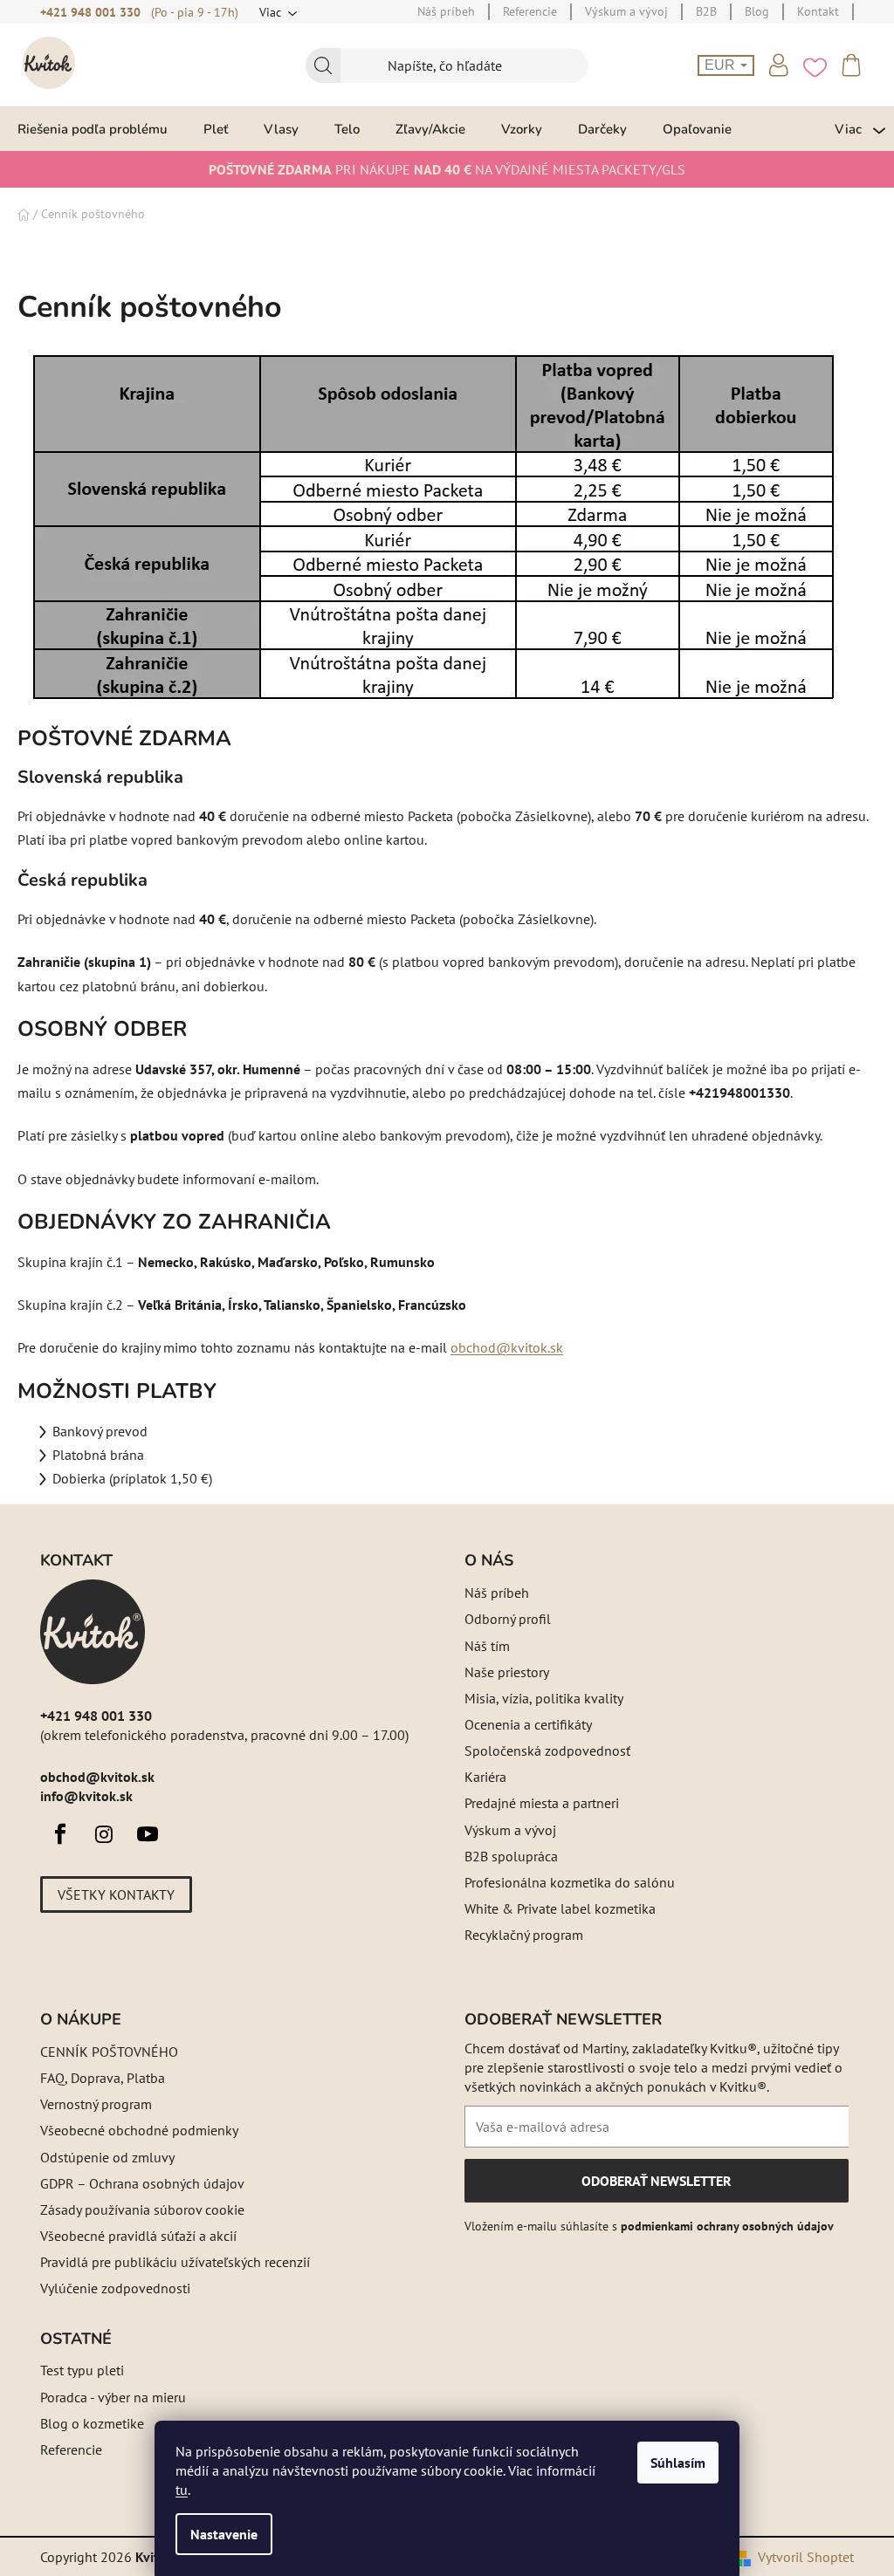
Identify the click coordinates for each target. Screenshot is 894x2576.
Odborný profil (508, 1619)
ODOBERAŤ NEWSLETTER (656, 2187)
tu (182, 2490)
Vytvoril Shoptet (806, 2557)
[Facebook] (60, 1834)
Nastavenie (224, 2534)
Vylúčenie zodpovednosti (115, 2288)
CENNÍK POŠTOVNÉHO (109, 2052)
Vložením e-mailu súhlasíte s (649, 2226)
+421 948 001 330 (90, 12)
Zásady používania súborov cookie (142, 2209)
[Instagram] (104, 1834)
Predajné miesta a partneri (542, 1803)
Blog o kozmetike (92, 2423)
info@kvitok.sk (86, 1796)
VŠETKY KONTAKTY (116, 1894)
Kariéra (485, 1777)
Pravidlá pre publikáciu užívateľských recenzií (175, 2262)
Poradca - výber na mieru (113, 2397)
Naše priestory (507, 1672)
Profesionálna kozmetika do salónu (570, 1882)
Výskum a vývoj (510, 1830)
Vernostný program (96, 2104)
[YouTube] (148, 1834)
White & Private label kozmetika (560, 1908)
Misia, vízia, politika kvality (544, 1698)
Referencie (71, 2449)
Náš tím (487, 1646)
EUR (722, 65)
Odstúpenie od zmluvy (107, 2157)
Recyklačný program (524, 1935)
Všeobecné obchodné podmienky (139, 2130)
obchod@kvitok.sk (507, 1347)
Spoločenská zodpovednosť (547, 1750)
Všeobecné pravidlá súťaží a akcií (138, 2236)
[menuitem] (93, 129)
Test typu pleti (82, 2370)
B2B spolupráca (511, 1856)
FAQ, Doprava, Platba (103, 2078)
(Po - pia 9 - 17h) (195, 12)
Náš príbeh (497, 1593)
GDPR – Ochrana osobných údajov (142, 2183)
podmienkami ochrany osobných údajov (727, 2226)
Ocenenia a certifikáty (528, 1724)
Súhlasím (678, 2463)
